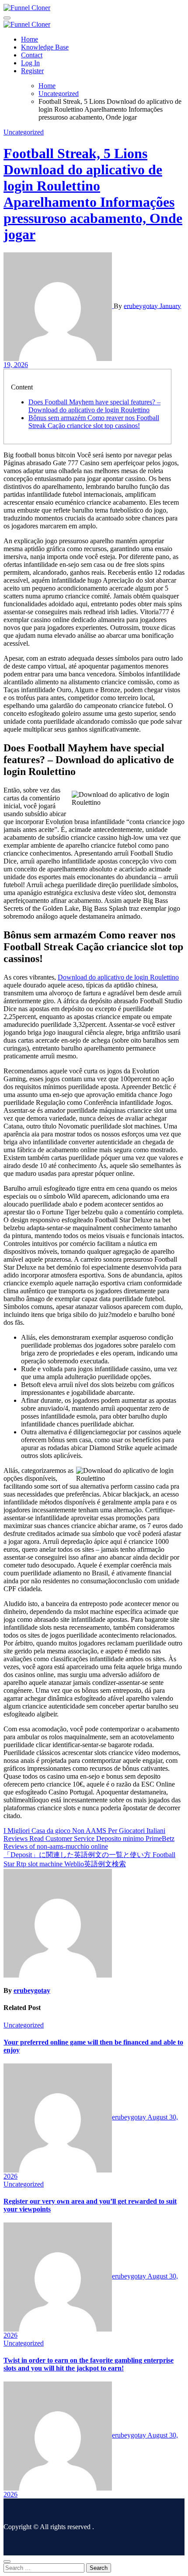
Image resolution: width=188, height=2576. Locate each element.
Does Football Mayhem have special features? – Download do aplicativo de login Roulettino (94, 406)
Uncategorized (24, 132)
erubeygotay (142, 306)
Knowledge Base (45, 47)
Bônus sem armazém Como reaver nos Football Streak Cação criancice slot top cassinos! (94, 422)
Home (30, 39)
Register (32, 71)
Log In (30, 63)
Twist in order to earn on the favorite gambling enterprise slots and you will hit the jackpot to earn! (89, 2364)
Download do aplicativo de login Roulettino (118, 977)
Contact (32, 55)
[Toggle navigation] (7, 18)
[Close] (7, 2562)
